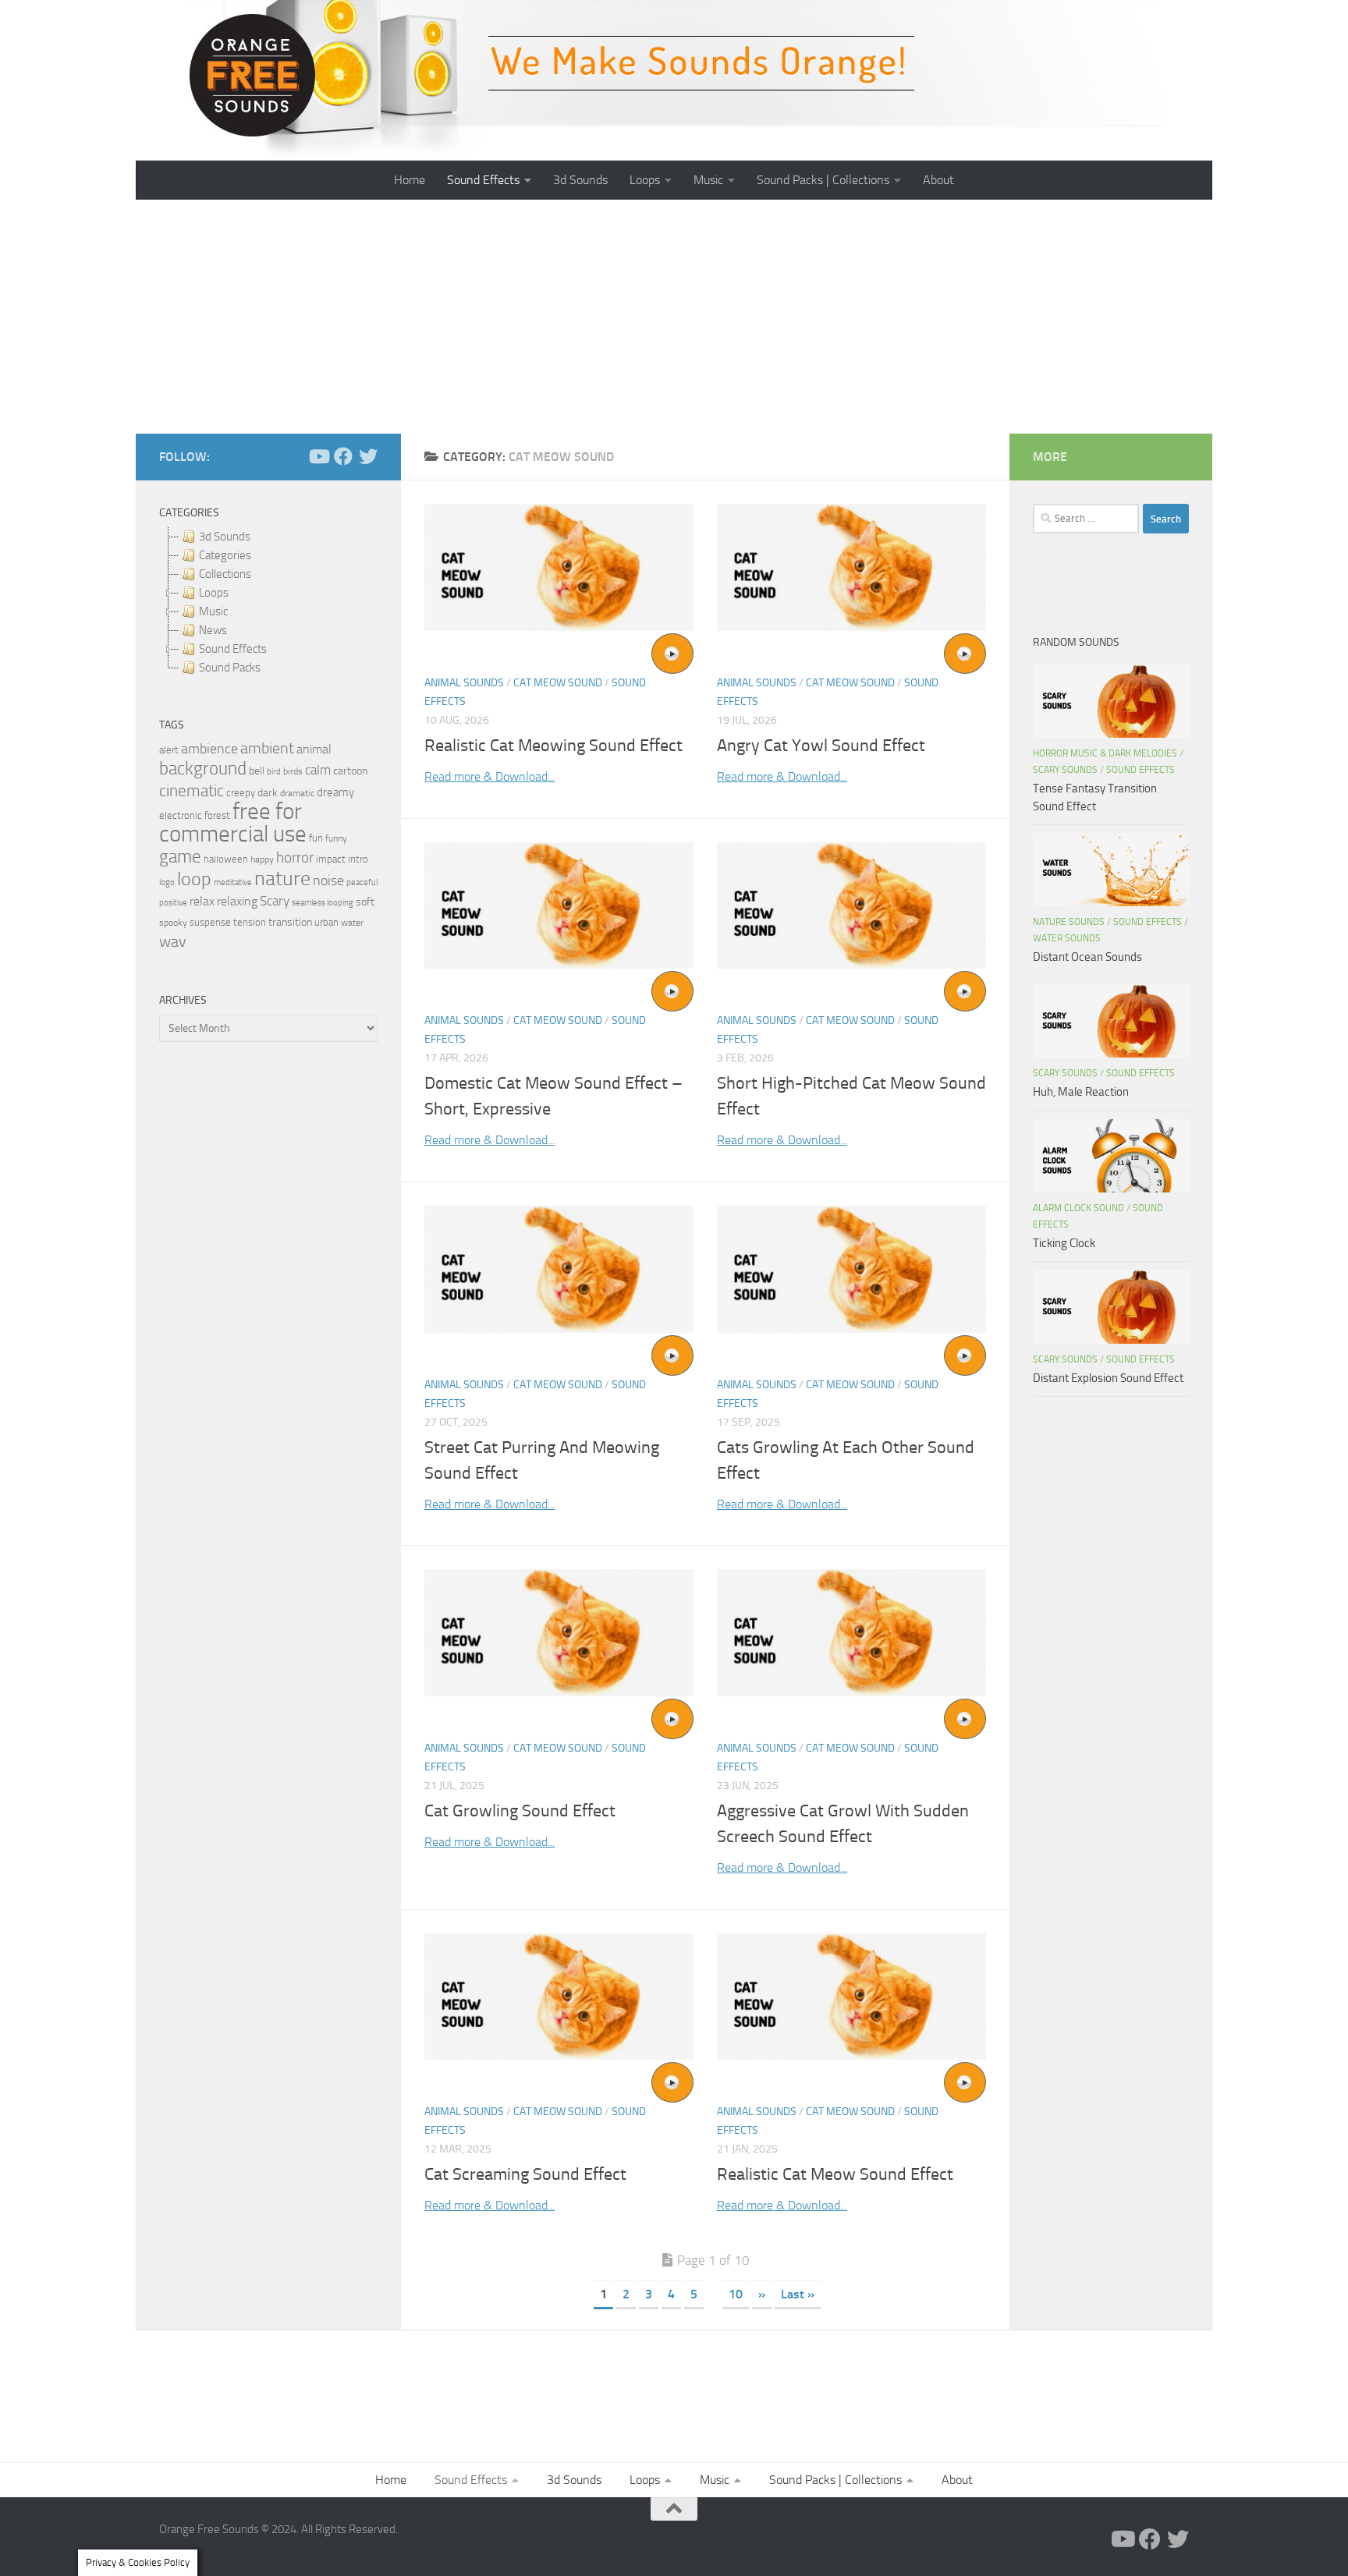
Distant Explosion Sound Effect (1108, 1378)
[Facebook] (343, 456)
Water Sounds (1067, 938)
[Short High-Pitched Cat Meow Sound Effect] (851, 906)
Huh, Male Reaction (1081, 1092)
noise (328, 881)
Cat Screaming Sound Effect (525, 2174)
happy (262, 859)
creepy (241, 793)
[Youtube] (318, 456)
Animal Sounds (464, 683)
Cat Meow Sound (558, 683)
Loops (645, 180)
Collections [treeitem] (225, 574)
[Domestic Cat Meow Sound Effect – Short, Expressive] (559, 906)
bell (257, 771)
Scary (275, 901)
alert (169, 750)
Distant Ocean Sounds (1087, 957)
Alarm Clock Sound (1078, 1208)
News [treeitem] (213, 630)
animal (314, 749)
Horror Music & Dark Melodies (1105, 753)
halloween (226, 859)
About (938, 180)
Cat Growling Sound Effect (520, 1811)
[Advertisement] (674, 317)
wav (173, 941)
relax (202, 901)
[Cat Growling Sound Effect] (559, 1633)
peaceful (362, 882)
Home (410, 180)
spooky (173, 923)
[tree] (268, 602)
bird (274, 772)
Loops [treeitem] (214, 593)
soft (365, 902)
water (352, 923)
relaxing (237, 902)
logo (167, 882)
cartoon (350, 771)
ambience (209, 749)
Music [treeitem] (213, 611)
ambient (267, 748)
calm (318, 770)
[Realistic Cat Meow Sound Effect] (851, 1997)
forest (217, 815)
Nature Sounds (1069, 922)
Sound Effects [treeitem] (233, 649)
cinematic (192, 791)
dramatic (297, 793)
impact (331, 859)
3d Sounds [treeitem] (225, 537)
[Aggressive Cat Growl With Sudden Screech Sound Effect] (851, 1633)
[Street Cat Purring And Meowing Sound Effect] (559, 1269)
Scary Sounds (1065, 770)
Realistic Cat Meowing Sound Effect (553, 746)
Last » (798, 2294)
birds (293, 771)
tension (250, 922)
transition (290, 922)
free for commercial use (233, 823)
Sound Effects (483, 180)
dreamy (335, 792)
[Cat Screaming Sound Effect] (559, 1997)
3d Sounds (580, 180)
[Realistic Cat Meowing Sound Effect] (559, 567)
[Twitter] (368, 456)
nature (282, 878)
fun (316, 838)
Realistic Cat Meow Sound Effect (835, 2174)
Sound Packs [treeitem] (230, 668)
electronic (181, 815)
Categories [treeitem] (225, 555)
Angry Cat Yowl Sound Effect (821, 746)
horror (295, 858)
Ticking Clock (1064, 1243)
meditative (233, 882)
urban (326, 922)
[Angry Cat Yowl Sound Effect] (851, 567)
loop (194, 879)
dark (268, 792)
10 (736, 2294)
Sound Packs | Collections (823, 180)
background (203, 769)
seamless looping (323, 903)
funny (336, 838)
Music (708, 180)
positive (173, 903)
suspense (210, 922)
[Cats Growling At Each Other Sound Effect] (851, 1269)
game (180, 857)
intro (358, 859)
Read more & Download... (490, 776)
